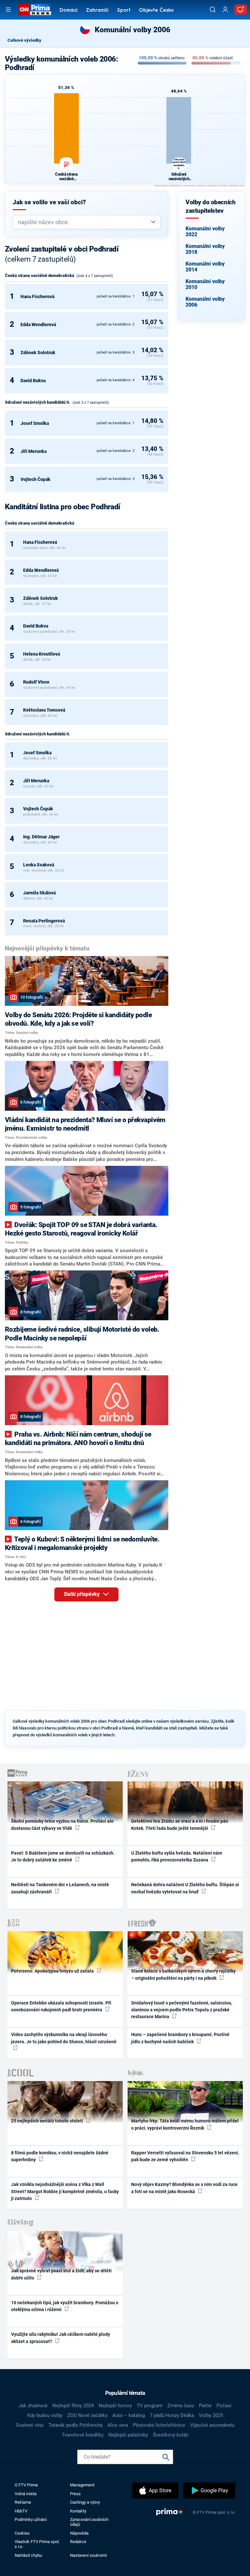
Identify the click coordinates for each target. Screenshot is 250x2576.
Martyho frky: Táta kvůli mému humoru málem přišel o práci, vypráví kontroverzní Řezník (185, 2124)
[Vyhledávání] (213, 9)
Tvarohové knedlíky (83, 2435)
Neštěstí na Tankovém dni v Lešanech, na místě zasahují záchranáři (60, 1888)
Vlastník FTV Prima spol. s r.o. (37, 2544)
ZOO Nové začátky (87, 2415)
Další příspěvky (83, 1594)
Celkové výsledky (24, 40)
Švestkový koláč (171, 2435)
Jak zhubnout (33, 2406)
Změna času (181, 2406)
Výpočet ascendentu (212, 2425)
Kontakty (78, 2511)
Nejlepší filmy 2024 (73, 2406)
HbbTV (21, 2511)
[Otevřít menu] (8, 10)
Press (75, 2494)
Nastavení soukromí (88, 2555)
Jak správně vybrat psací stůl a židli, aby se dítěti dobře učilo (61, 2274)
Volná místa (26, 2494)
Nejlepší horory (115, 2406)
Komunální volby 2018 (205, 249)
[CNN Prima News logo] (35, 9)
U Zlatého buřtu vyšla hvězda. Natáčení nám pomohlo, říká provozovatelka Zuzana (177, 1856)
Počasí (224, 2406)
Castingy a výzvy (85, 2502)
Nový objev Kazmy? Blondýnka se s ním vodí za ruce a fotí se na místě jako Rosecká (184, 2188)
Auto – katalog (129, 2415)
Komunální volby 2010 (205, 284)
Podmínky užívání (31, 2519)
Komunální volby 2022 (205, 232)
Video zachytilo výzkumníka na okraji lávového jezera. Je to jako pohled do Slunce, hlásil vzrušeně (64, 2038)
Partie (205, 2406)
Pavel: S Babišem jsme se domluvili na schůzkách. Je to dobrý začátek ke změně (63, 1856)
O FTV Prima (26, 2485)
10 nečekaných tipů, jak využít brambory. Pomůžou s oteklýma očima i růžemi (65, 2306)
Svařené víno (30, 2425)
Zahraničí (97, 11)
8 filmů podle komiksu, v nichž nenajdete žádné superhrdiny (60, 2156)
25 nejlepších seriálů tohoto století (48, 2121)
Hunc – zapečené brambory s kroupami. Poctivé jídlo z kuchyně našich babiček (180, 2038)
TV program (150, 2406)
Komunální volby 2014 (205, 267)
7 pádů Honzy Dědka (172, 2415)
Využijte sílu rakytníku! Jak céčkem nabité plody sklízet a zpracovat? (61, 2338)
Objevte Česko (156, 11)
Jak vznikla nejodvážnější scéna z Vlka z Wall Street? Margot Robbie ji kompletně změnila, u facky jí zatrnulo (65, 2191)
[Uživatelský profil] (225, 10)
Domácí (69, 11)
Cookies (22, 2533)
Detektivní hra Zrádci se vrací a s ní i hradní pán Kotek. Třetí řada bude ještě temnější (180, 1824)
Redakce (78, 2542)
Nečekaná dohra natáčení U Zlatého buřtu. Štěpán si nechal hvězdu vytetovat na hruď (185, 1888)
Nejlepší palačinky (128, 2435)
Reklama (23, 2502)
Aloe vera (118, 2425)
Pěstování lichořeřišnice (159, 2425)
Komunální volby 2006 (205, 302)
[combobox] (84, 222)
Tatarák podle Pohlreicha (76, 2425)
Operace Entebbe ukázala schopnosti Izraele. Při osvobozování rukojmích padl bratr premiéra (61, 2006)
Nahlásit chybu (28, 2555)
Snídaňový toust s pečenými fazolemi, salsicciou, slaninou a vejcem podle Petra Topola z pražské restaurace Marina (182, 2010)
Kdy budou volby (45, 2415)
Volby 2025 (211, 2415)
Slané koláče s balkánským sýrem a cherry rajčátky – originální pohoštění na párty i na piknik (183, 1974)
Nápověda (79, 2533)
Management (82, 2485)
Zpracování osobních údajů (89, 2522)
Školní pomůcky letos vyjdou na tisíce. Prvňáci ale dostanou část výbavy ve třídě (62, 1824)
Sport (124, 11)
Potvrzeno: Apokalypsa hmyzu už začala (53, 1971)
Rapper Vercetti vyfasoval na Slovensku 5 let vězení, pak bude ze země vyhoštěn (185, 2156)
